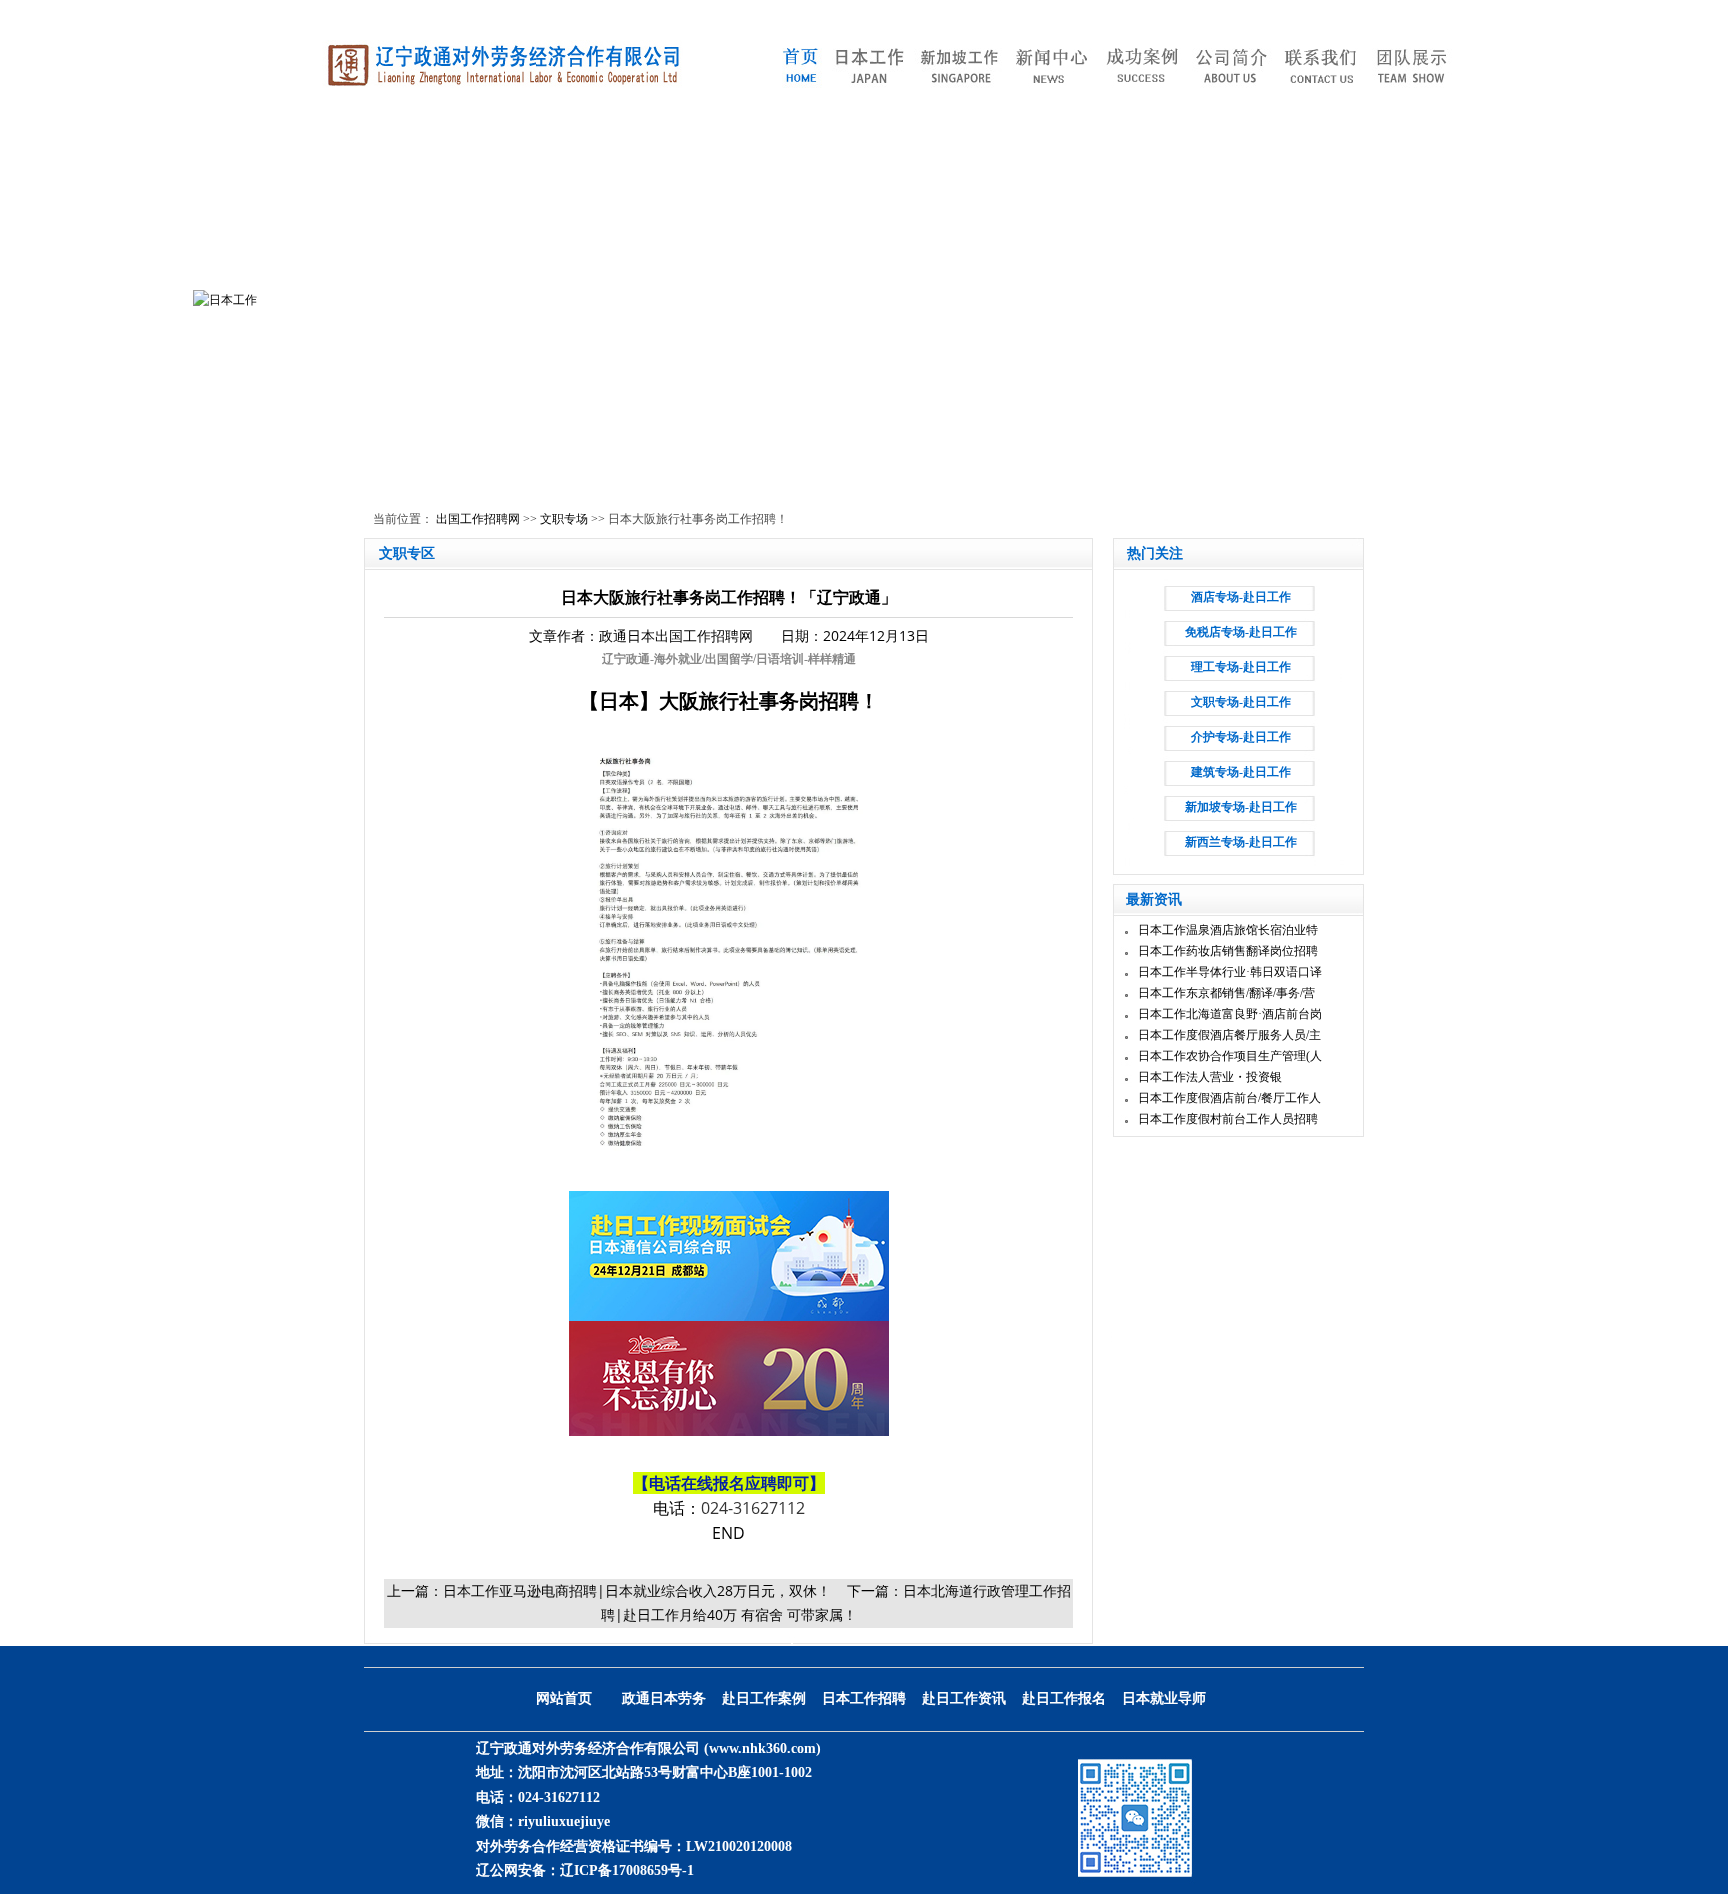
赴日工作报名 (1064, 1698)
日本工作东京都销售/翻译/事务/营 (1226, 993)
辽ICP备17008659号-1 (627, 1870)
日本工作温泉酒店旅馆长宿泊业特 (1228, 930)
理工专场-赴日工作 (1241, 667)
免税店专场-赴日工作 (1241, 632)
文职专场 (564, 519)
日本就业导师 (1164, 1698)
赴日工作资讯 (964, 1698)
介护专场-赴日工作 (1241, 737)
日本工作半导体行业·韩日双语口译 (1230, 972)
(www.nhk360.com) (762, 1748)
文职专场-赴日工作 (1241, 702)
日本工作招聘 (864, 1698)
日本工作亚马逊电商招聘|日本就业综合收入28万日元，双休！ (637, 1590)
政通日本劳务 (664, 1698)
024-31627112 (753, 1508)
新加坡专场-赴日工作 (1241, 807)
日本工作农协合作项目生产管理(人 (1230, 1056)
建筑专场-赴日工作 (1241, 772)
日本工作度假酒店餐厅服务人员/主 (1229, 1035)
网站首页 (564, 1698)
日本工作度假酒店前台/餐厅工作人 (1229, 1098)
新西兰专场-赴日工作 (1241, 842)
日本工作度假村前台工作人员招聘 (1228, 1119)
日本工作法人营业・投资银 (1210, 1077)
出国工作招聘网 (478, 519)
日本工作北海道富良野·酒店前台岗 (1230, 1014)
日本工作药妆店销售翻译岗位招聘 (1228, 951)
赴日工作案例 (764, 1698)
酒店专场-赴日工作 (1241, 597)
